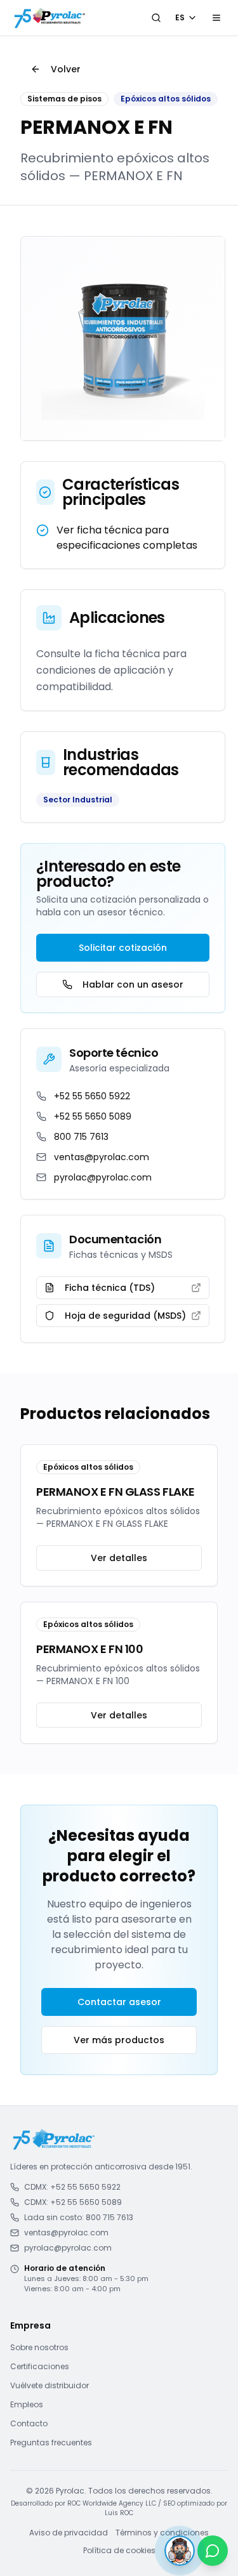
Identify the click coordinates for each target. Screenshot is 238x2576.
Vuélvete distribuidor (50, 2385)
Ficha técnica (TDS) (110, 1288)
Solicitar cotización (123, 948)
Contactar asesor (119, 2002)
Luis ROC (119, 2513)
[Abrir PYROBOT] (180, 2551)
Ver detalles (119, 1558)
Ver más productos (119, 2040)
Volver (66, 69)
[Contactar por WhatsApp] (213, 2551)
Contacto (29, 2423)
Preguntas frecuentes (51, 2442)
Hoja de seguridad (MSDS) (125, 1316)
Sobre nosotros (39, 2347)
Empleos (27, 2404)
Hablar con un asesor (133, 984)
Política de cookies (119, 2551)
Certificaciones (40, 2366)
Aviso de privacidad (69, 2533)
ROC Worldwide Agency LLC (112, 2503)
